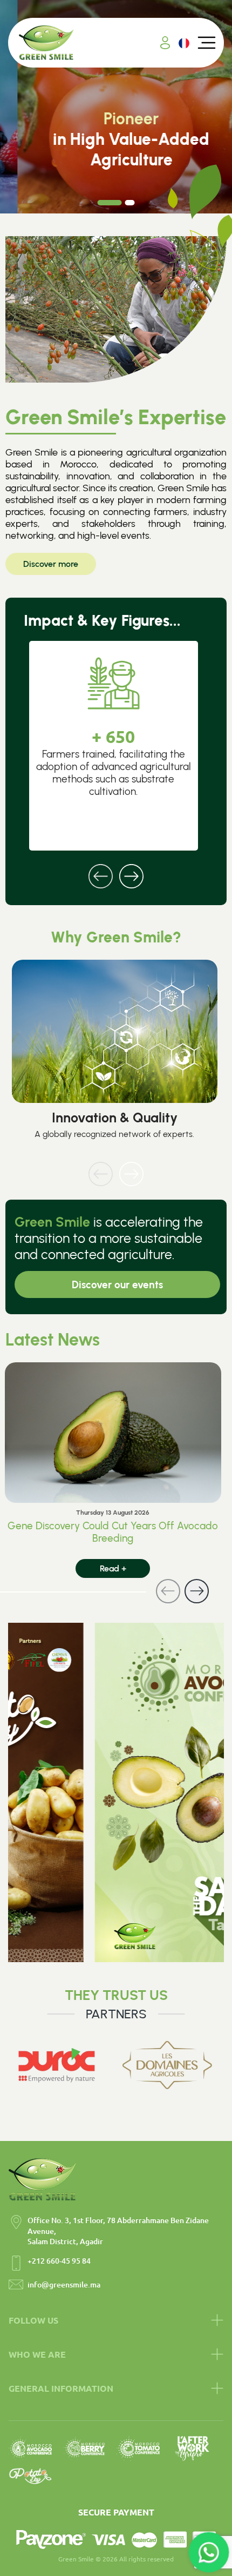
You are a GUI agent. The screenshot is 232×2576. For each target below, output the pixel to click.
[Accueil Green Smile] (46, 43)
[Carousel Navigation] (116, 869)
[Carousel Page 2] (130, 203)
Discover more (51, 564)
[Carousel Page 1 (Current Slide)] (110, 203)
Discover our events (117, 1285)
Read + (113, 1568)
